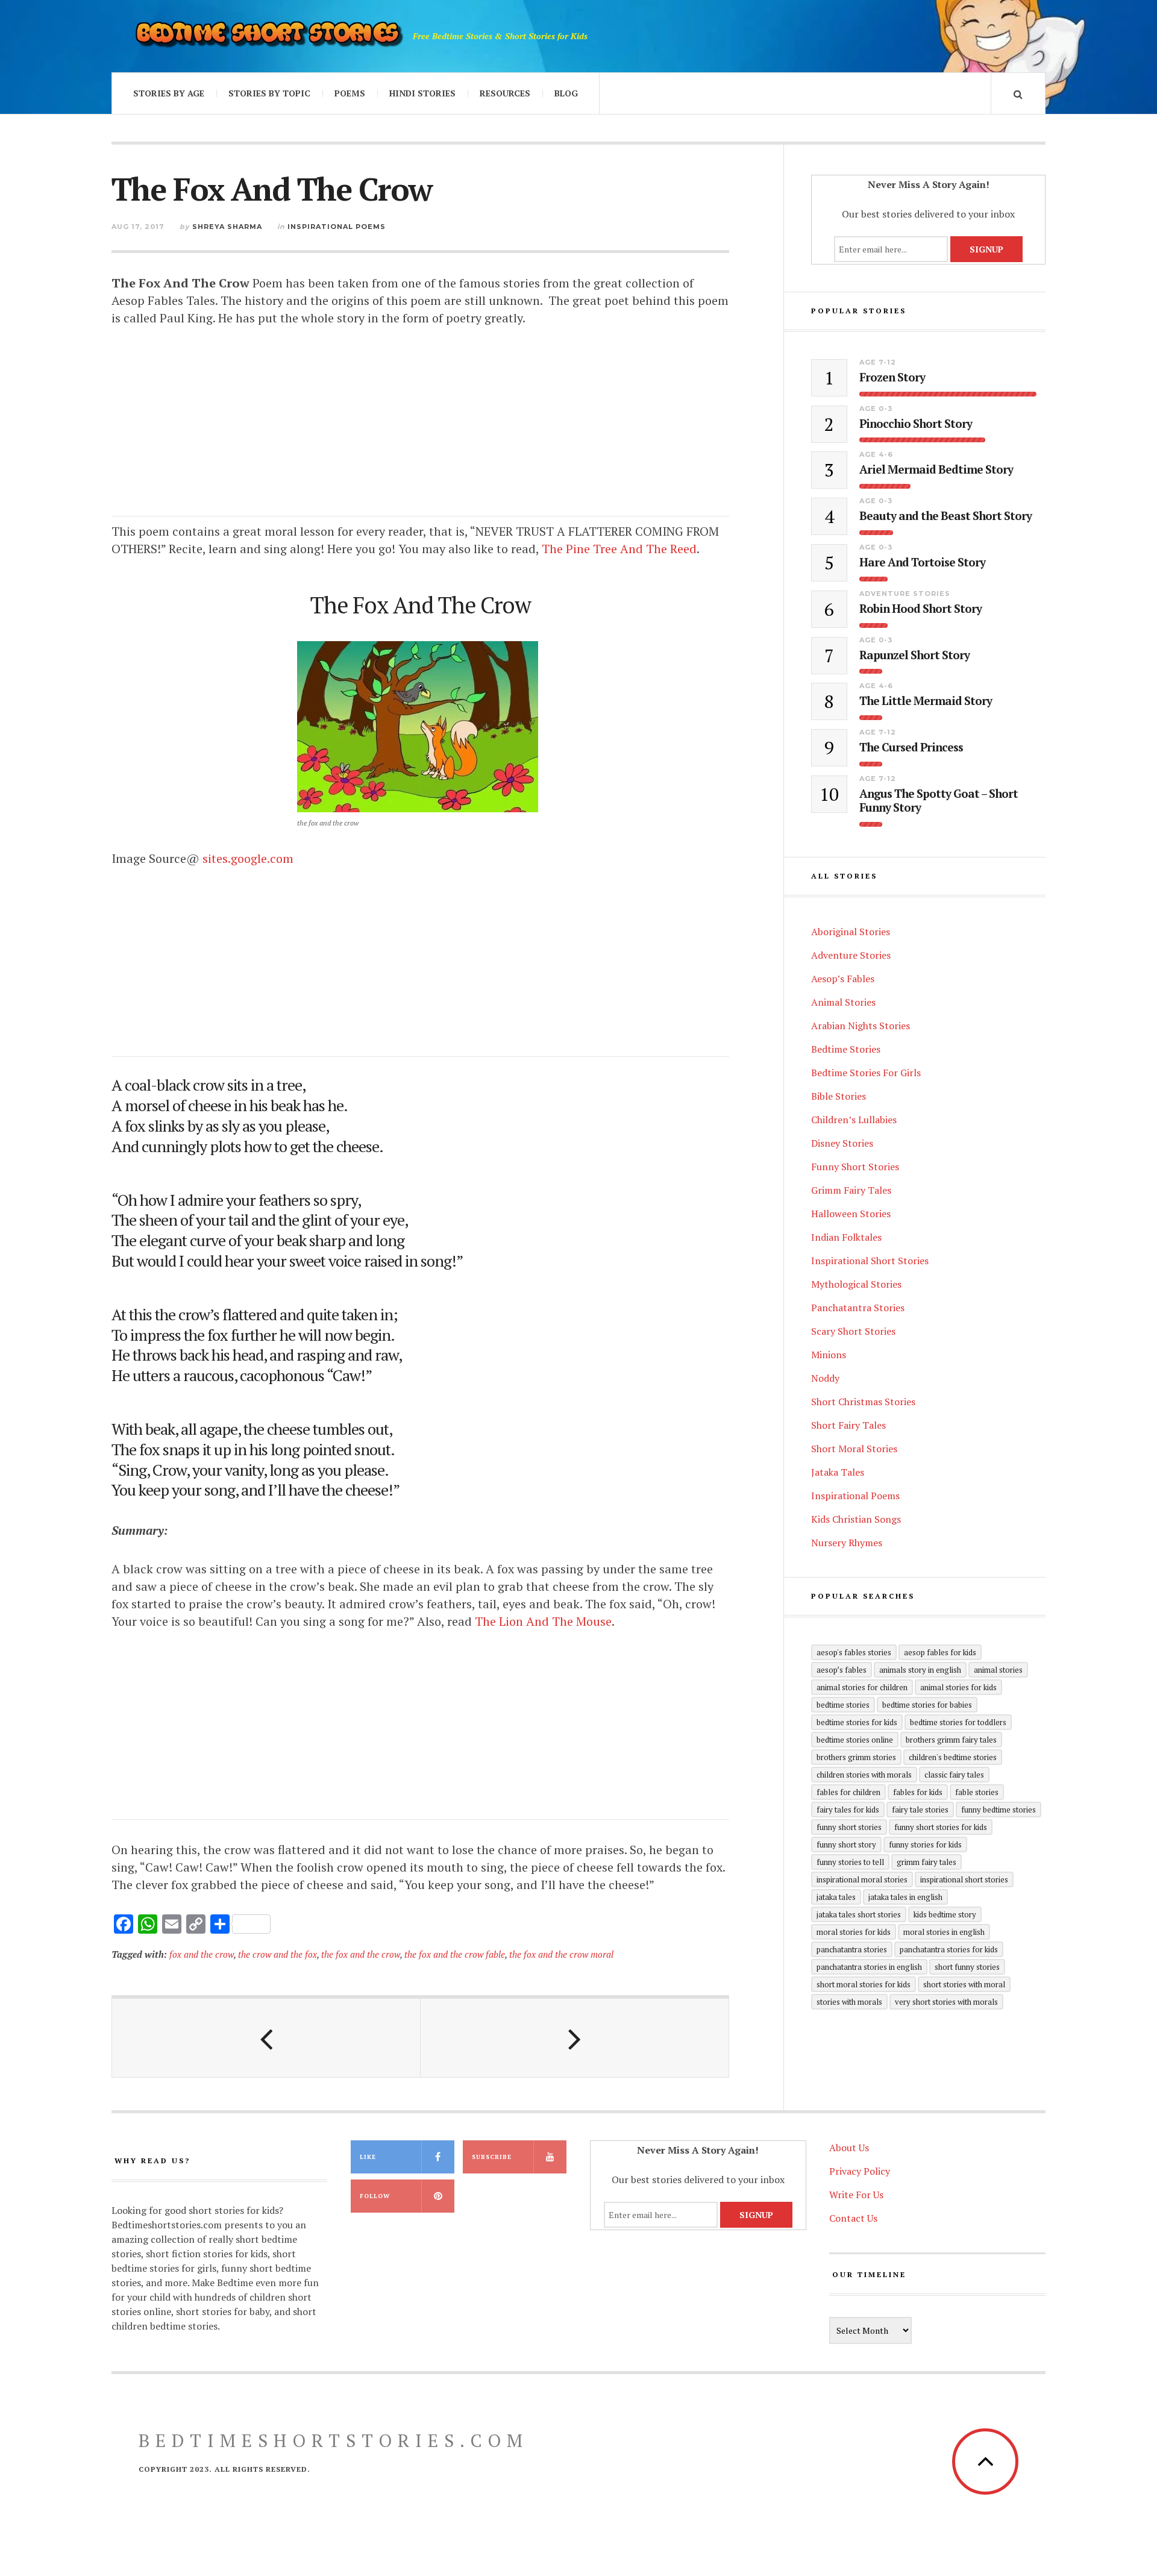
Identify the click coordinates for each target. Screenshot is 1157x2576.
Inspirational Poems (337, 227)
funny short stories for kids (941, 1827)
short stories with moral (964, 1984)
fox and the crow (202, 1954)
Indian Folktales (846, 1237)
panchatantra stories (852, 1949)
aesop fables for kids (940, 1652)
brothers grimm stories (856, 1757)
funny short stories (849, 1827)
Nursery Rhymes (847, 1543)
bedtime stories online (855, 1740)
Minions (829, 1355)
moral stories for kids (854, 1932)
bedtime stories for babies (927, 1705)
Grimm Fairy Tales (851, 1190)
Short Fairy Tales (848, 1425)
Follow (375, 2196)
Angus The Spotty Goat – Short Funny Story (939, 801)
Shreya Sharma (227, 227)
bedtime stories (843, 1705)
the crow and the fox (277, 1954)
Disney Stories (842, 1143)
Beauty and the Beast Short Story (945, 516)
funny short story (846, 1844)
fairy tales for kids (848, 1810)
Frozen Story (892, 378)
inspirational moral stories (862, 1879)
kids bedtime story (945, 1914)
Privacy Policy (860, 2171)
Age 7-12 (878, 362)
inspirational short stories (964, 1879)
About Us (849, 2148)
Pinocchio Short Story (916, 424)
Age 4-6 (876, 454)
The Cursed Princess (911, 747)
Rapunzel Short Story (914, 655)
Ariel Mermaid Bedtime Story (936, 470)
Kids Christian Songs (856, 1519)
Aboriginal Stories (851, 932)
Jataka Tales (838, 1472)
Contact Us (853, 2218)
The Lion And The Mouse (543, 1621)
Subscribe (492, 2157)
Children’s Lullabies (854, 1120)
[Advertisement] (420, 432)
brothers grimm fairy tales (951, 1740)
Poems (350, 93)
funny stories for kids (925, 1844)
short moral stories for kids (864, 1984)
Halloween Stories (851, 1214)
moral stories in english (944, 1932)
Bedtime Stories (846, 1049)
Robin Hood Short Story (920, 609)
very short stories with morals (946, 2002)
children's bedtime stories (953, 1757)
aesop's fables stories (854, 1652)
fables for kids (918, 1792)
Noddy (825, 1378)
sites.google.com (248, 858)
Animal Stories (843, 1002)
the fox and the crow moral (561, 1954)
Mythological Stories (856, 1284)
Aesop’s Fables (843, 979)
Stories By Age (169, 93)
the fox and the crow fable (455, 1954)
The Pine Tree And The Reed (619, 549)
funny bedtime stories (999, 1810)
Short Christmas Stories (863, 1402)
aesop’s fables (842, 1670)
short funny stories (967, 1967)
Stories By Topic (269, 93)
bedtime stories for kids (857, 1722)
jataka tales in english (905, 1897)
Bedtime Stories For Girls (866, 1073)
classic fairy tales (954, 1775)
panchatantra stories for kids (949, 1949)
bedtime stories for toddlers (958, 1722)
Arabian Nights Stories (861, 1026)
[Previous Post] (266, 2038)
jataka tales (836, 1897)
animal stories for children (862, 1687)
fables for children (848, 1792)
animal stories (998, 1670)
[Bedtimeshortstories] (268, 36)
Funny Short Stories (855, 1167)
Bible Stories (839, 1096)
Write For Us (856, 2195)
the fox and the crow (361, 1954)
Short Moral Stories (854, 1449)
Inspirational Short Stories (870, 1261)
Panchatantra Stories (858, 1308)
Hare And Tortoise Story (922, 563)
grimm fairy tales (927, 1862)
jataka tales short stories (859, 1914)
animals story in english (920, 1670)
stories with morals (849, 2002)
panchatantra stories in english (869, 1967)
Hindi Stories (422, 93)
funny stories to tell (850, 1862)
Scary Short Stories (853, 1331)
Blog (566, 93)
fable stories (977, 1792)
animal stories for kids (958, 1687)
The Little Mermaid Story (926, 701)
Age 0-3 (876, 409)
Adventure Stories (905, 594)
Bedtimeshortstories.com (334, 2440)
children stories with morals (864, 1775)
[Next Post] (575, 2038)
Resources (505, 93)
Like (368, 2157)
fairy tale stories (920, 1810)
